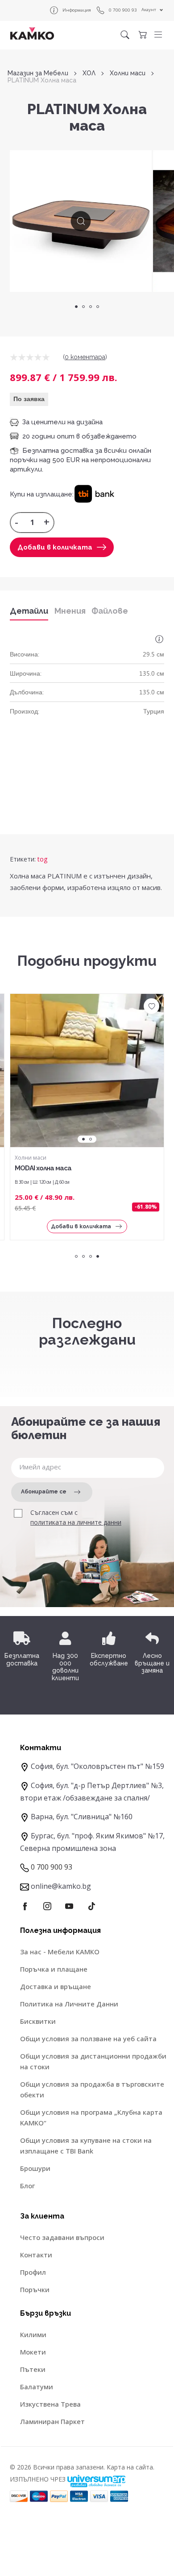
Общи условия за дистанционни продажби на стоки (93, 2061)
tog (42, 859)
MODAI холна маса (43, 1168)
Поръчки (35, 2289)
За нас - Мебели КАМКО (60, 1952)
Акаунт (149, 10)
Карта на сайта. (130, 2467)
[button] (158, 35)
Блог (27, 2186)
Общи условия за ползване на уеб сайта (88, 2039)
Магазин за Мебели (38, 73)
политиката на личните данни (76, 1522)
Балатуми (37, 2387)
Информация (77, 10)
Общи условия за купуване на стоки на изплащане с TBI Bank (86, 2145)
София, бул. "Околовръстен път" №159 (97, 1766)
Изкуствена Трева (50, 2404)
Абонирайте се (44, 1492)
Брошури (35, 2168)
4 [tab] (98, 307)
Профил (33, 2272)
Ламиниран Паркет (52, 2421)
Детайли (29, 611)
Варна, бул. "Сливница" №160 (82, 1817)
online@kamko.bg (61, 1886)
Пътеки (33, 2369)
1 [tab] (76, 307)
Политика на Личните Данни (69, 2004)
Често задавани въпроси (62, 2237)
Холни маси (128, 73)
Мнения (70, 611)
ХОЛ (89, 73)
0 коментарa (85, 357)
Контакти (36, 2255)
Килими (33, 2334)
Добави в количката (55, 547)
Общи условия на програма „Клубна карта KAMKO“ (91, 2117)
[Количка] (142, 35)
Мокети (33, 2352)
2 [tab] (83, 307)
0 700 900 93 (123, 10)
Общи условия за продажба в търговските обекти (92, 2089)
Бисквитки (38, 2021)
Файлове (110, 611)
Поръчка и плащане (54, 1969)
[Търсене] (125, 35)
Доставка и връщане (56, 1986)
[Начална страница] (32, 33)
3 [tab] (91, 307)
